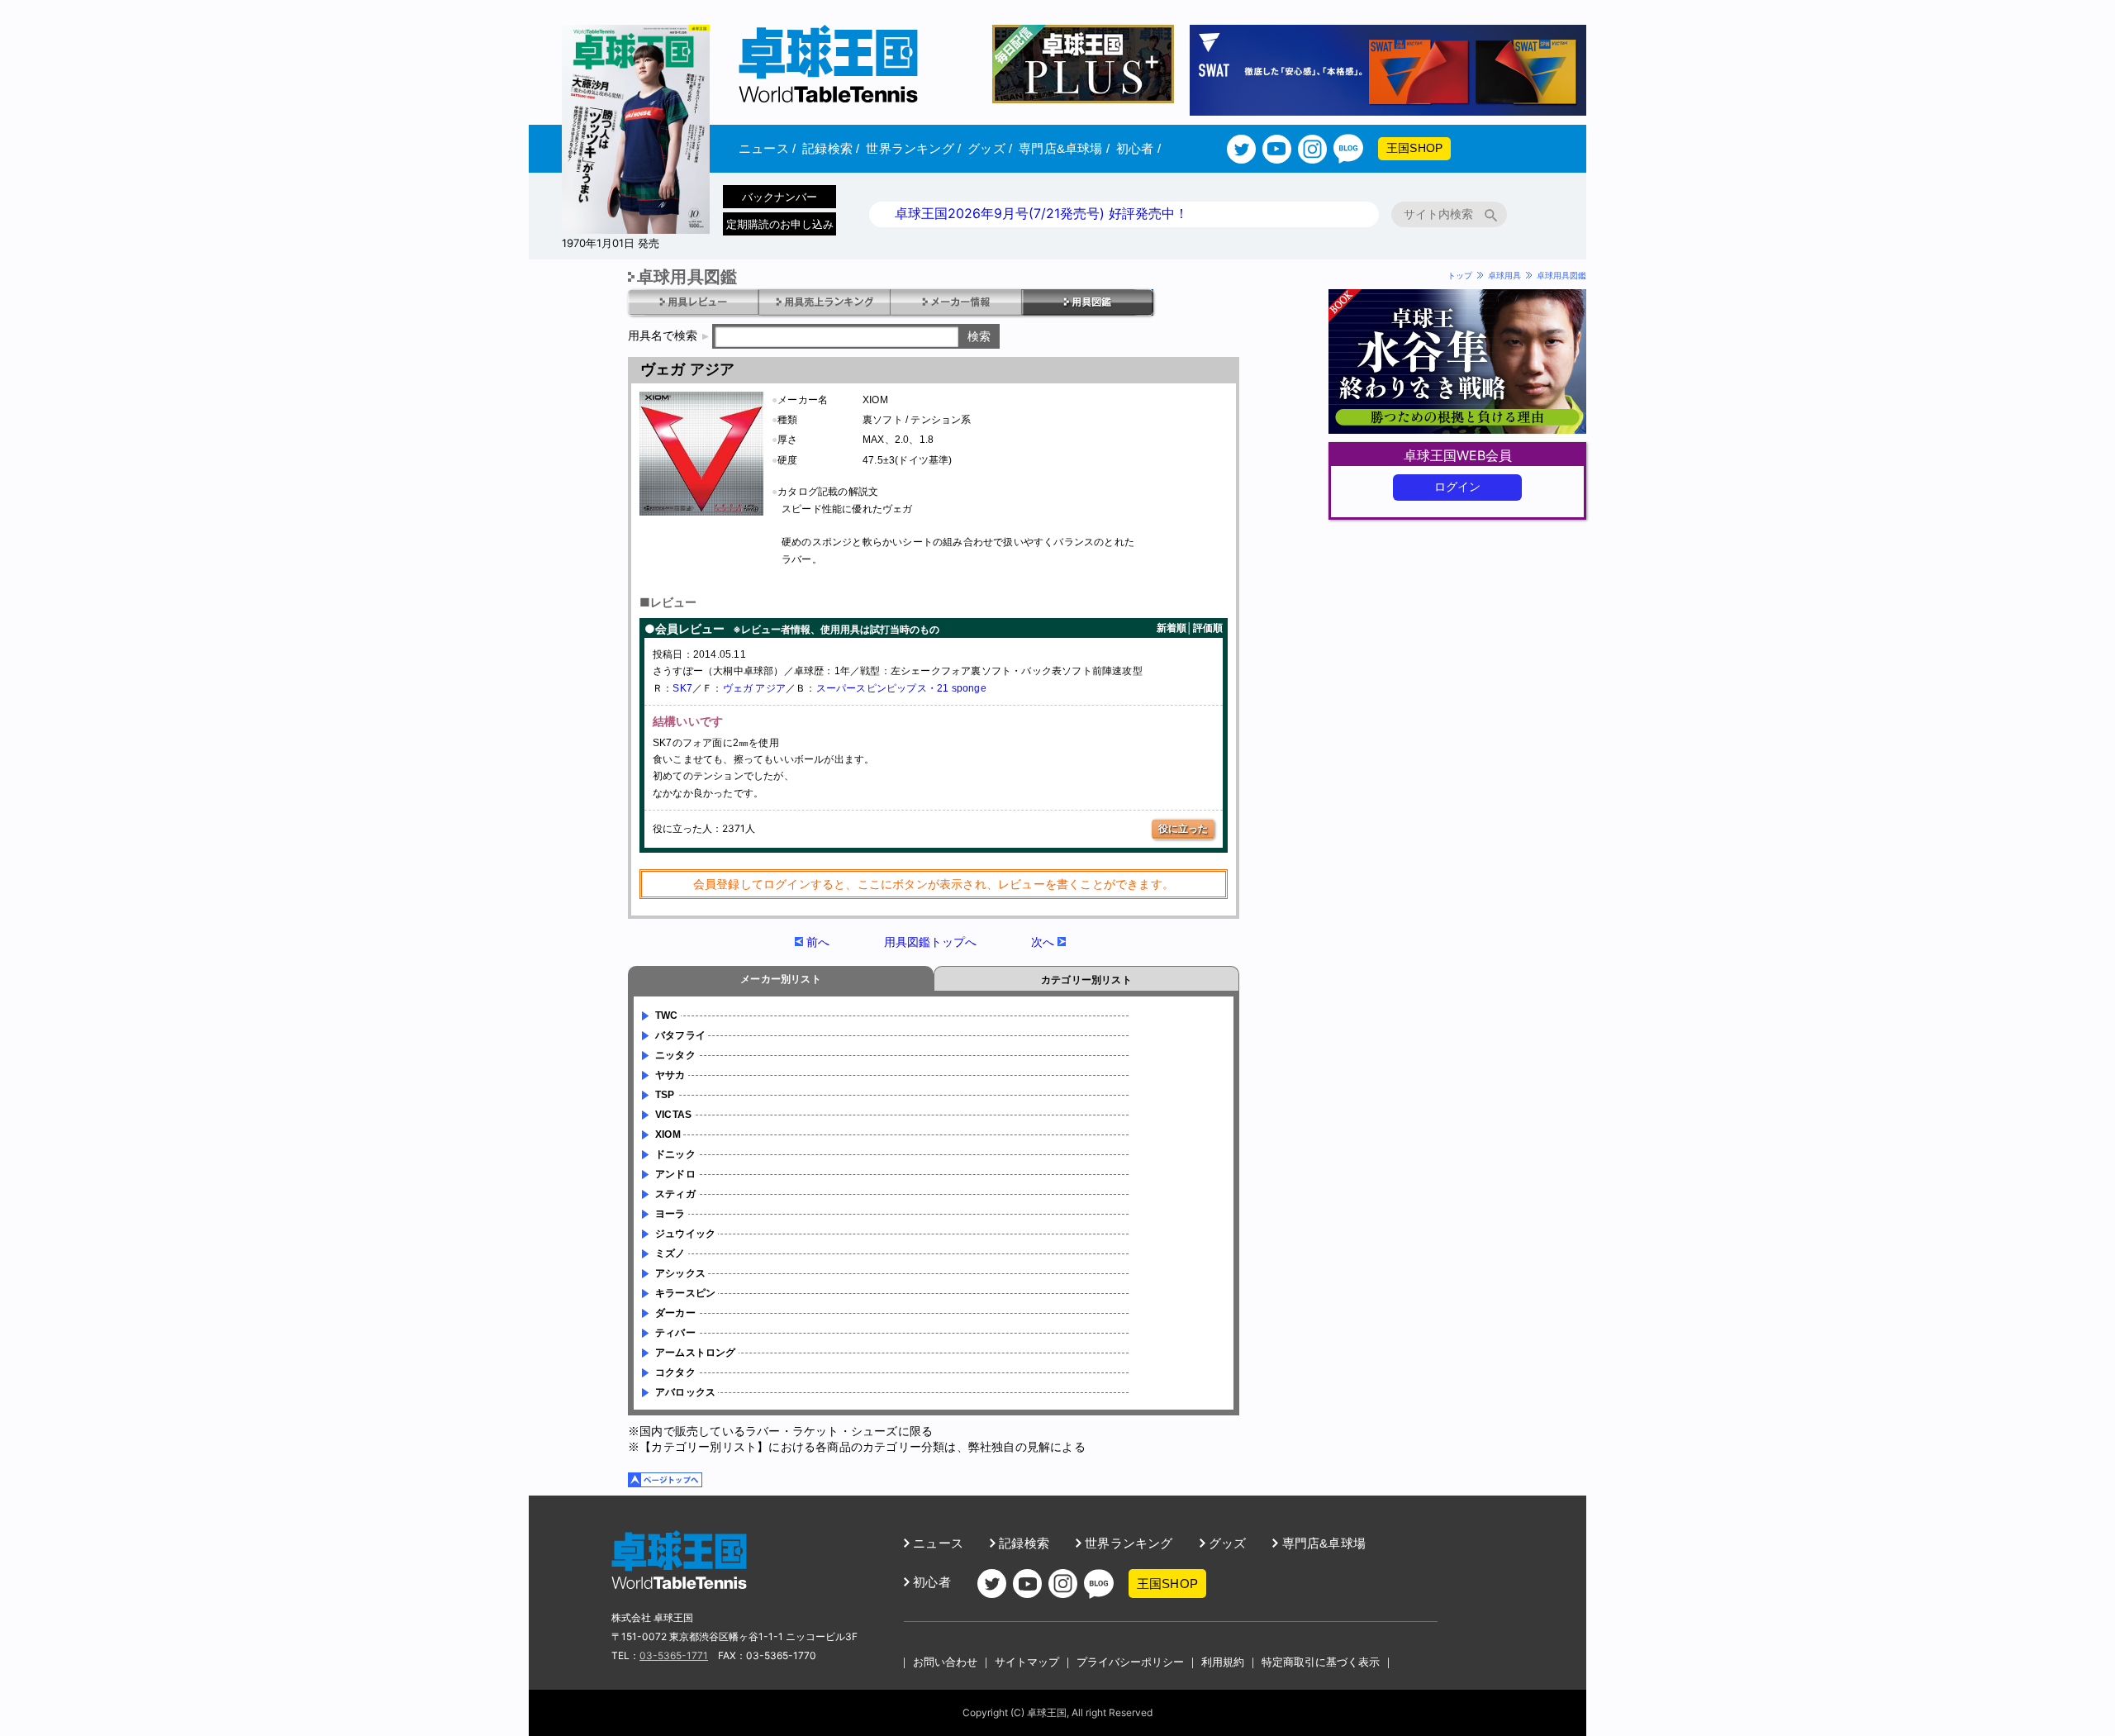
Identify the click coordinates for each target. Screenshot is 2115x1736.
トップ (1460, 275)
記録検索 (831, 148)
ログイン (1458, 487)
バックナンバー (779, 197)
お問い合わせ (945, 1662)
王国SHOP (1414, 148)
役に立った (1183, 828)
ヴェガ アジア (754, 688)
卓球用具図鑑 (1561, 275)
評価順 (1208, 628)
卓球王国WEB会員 (1458, 455)
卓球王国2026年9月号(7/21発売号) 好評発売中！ (1041, 213)
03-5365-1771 (674, 1655)
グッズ (990, 148)
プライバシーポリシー (1130, 1662)
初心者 (1138, 148)
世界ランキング (913, 148)
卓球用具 (1504, 275)
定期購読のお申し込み (780, 224)
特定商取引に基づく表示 (1321, 1662)
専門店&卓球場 (1064, 148)
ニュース (767, 148)
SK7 (682, 688)
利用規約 (1223, 1662)
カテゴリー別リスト (1086, 980)
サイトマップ (1027, 1662)
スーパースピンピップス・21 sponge (901, 688)
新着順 (1172, 628)
